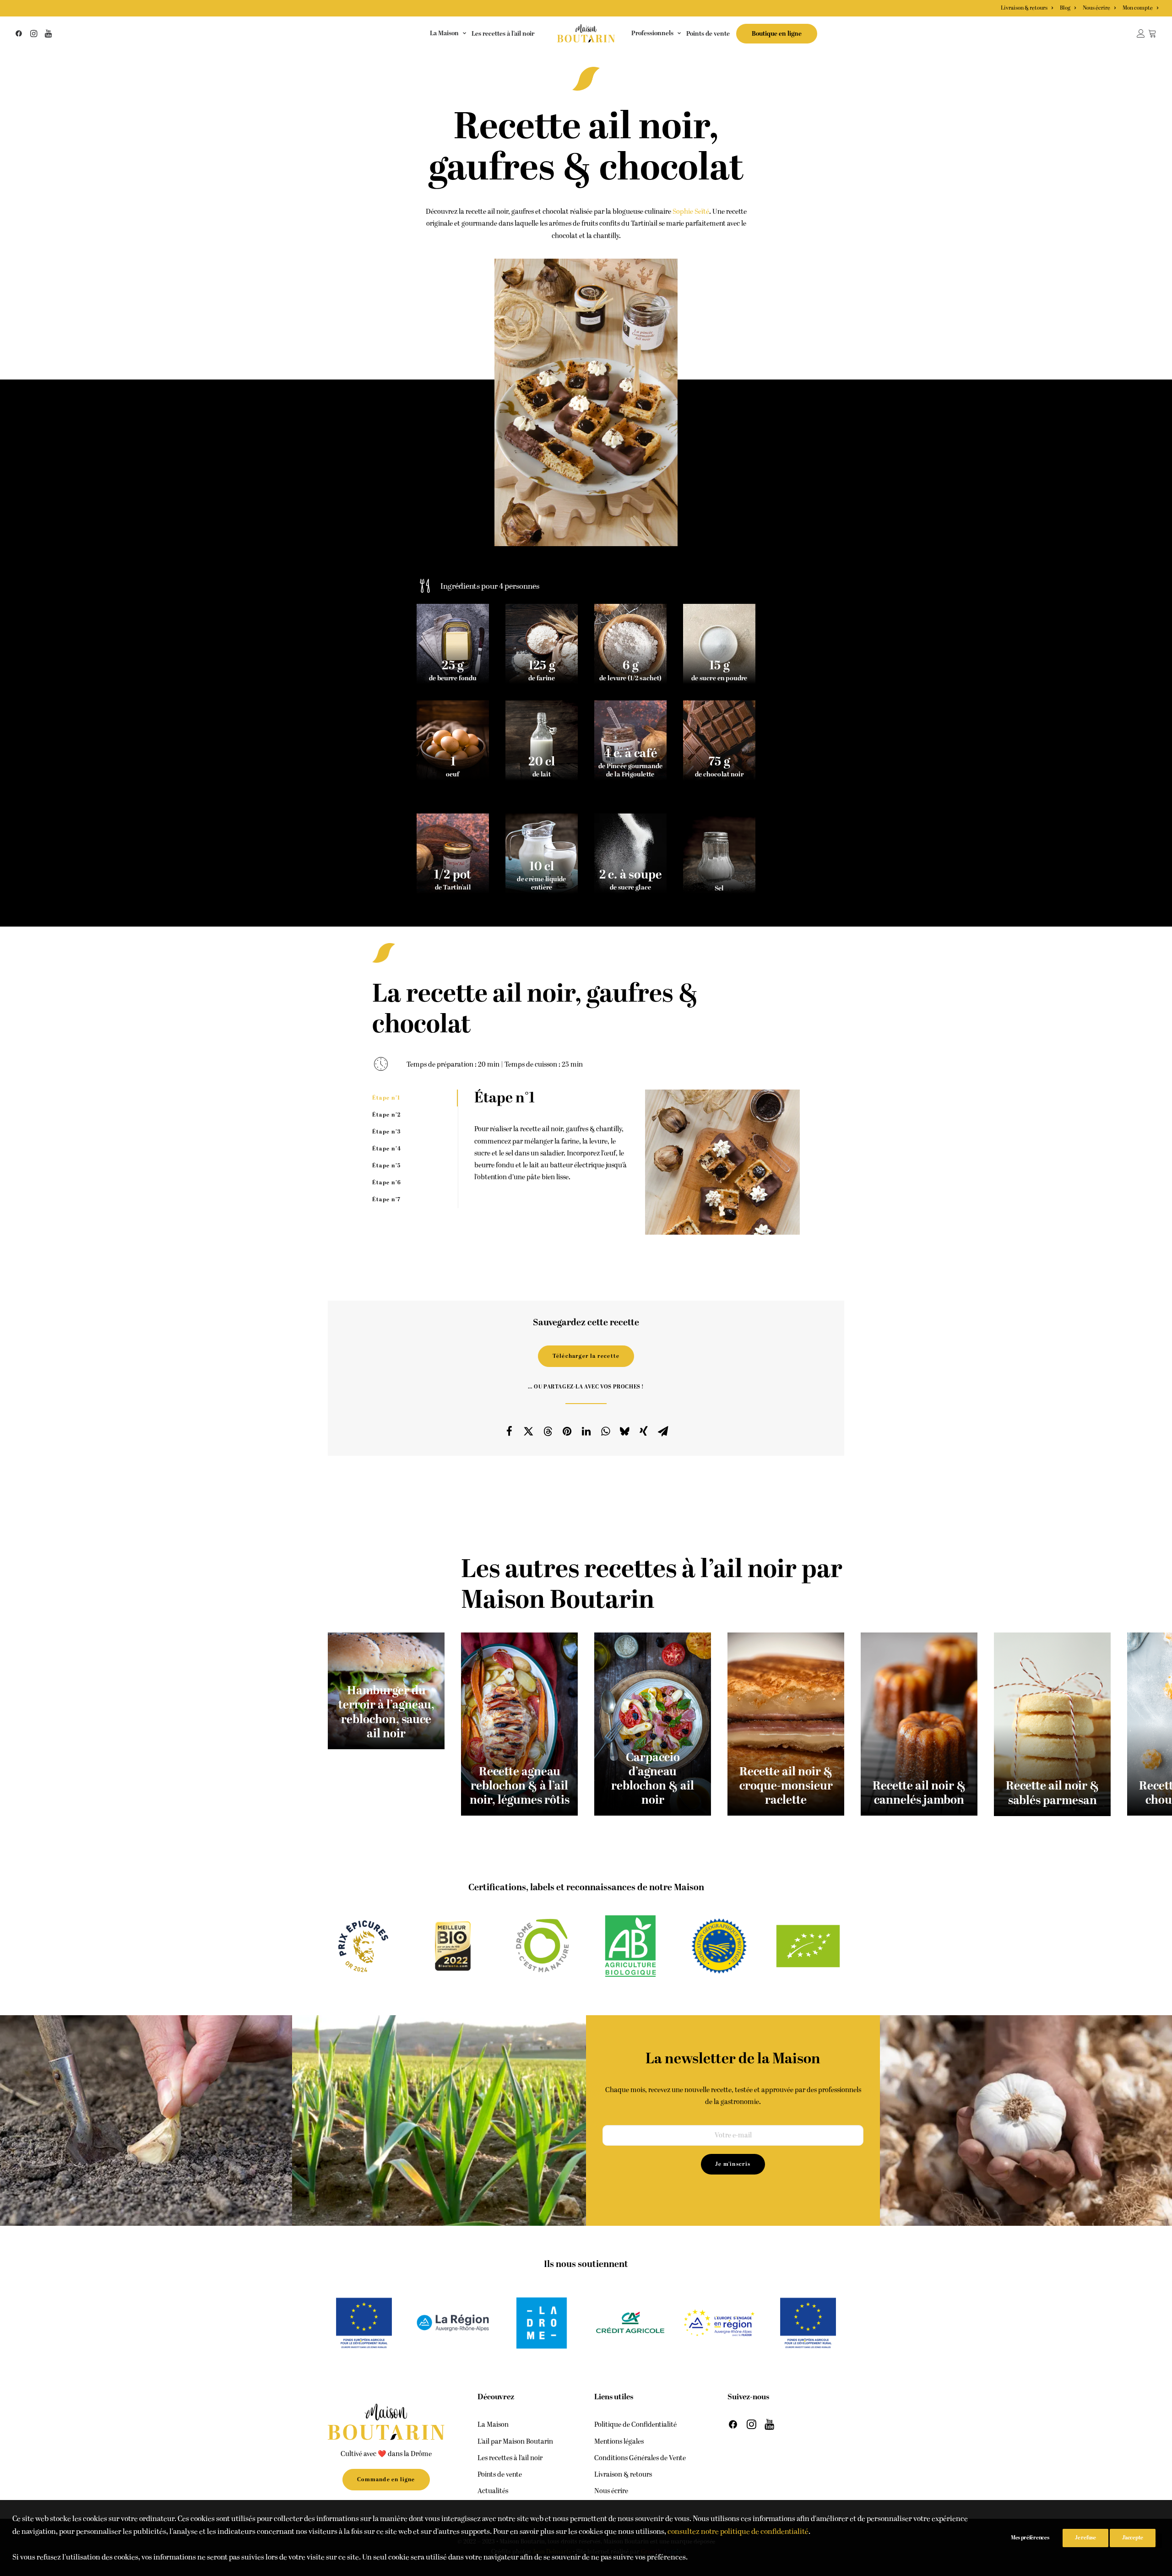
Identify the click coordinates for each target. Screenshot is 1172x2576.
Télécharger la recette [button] (586, 1356)
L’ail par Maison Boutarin (515, 2442)
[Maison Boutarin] (586, 33)
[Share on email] (663, 1431)
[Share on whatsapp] (605, 1431)
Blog (1065, 8)
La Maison (444, 33)
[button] (20, 33)
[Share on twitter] (528, 1431)
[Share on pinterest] (567, 1431)
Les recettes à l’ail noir (503, 34)
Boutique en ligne (777, 34)
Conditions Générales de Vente (640, 2458)
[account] (1142, 33)
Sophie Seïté (691, 212)
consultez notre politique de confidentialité (738, 2532)
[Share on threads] (548, 1431)
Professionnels (652, 33)
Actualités (493, 2491)
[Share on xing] (644, 1431)
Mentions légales (619, 2442)
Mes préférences (1030, 2538)
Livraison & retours (1024, 8)
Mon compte (1138, 8)
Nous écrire (1096, 8)
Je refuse (1085, 2538)
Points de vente (708, 34)
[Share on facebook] (509, 1431)
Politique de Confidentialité (635, 2425)
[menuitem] (1028, 8)
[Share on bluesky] (624, 1431)
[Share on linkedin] (586, 1431)
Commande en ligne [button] (386, 2480)
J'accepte (1133, 2538)
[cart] (1153, 33)
